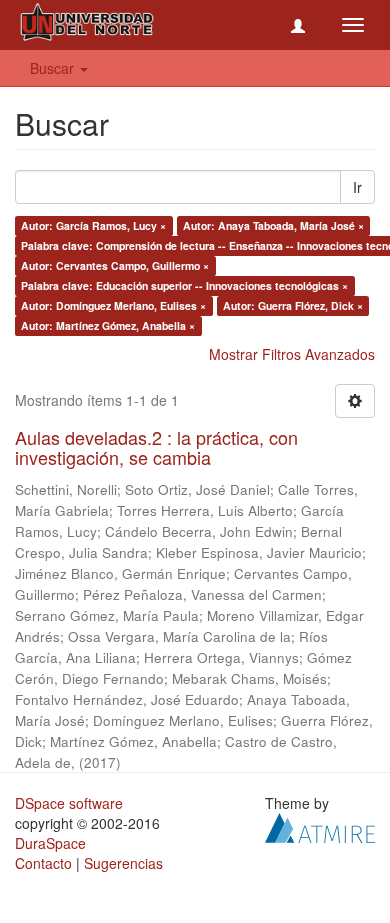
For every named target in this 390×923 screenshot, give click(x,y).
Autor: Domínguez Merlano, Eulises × (113, 305)
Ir (357, 187)
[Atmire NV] (320, 825)
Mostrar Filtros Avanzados (292, 354)
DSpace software (69, 803)
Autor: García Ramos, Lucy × (93, 225)
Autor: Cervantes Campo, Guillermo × (115, 265)
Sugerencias (123, 863)
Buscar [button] (54, 68)
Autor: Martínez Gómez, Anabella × (108, 325)
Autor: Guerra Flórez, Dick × (293, 305)
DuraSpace (50, 843)
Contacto (43, 863)
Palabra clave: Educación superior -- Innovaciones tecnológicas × (184, 285)
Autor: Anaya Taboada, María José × (273, 225)
